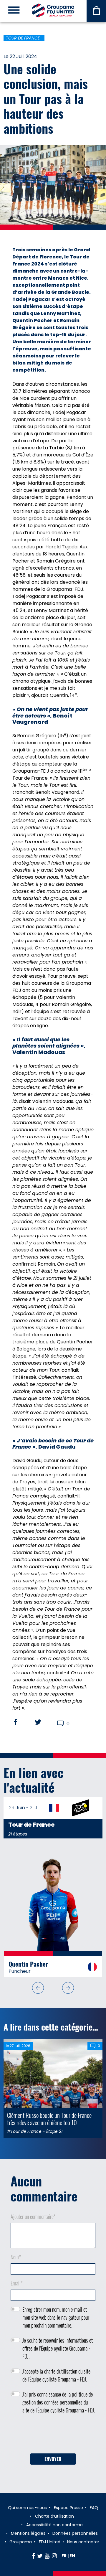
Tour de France (23, 38)
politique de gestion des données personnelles (58, 2398)
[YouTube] (47, 2556)
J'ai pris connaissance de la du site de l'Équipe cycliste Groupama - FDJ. (59, 2402)
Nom (16, 2257)
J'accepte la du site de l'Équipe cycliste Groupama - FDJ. (56, 2375)
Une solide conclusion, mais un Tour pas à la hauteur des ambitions (46, 98)
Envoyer (53, 2459)
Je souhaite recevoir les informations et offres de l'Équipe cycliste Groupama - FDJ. (58, 2348)
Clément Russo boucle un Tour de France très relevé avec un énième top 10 (49, 2119)
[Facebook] (34, 2556)
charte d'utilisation (61, 2371)
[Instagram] (54, 2556)
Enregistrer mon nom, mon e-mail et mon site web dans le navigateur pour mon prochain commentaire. (56, 2317)
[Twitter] (40, 2556)
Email (17, 2283)
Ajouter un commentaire (33, 2217)
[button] (38, 1988)
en (72, 2556)
